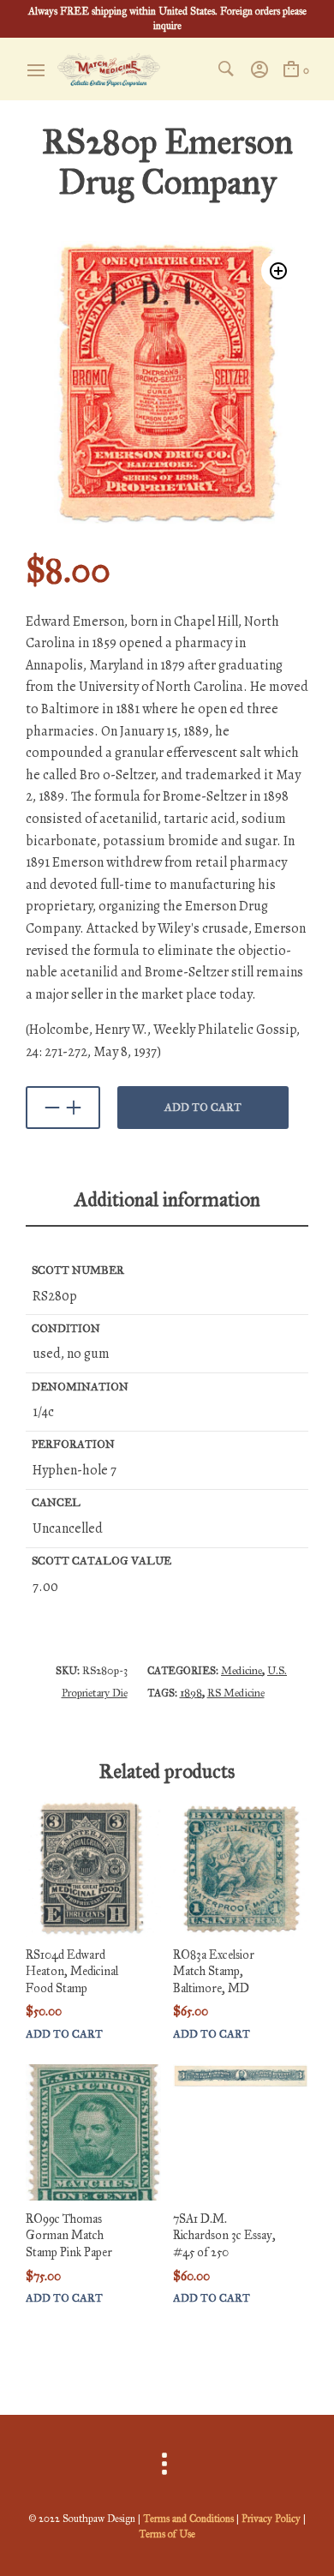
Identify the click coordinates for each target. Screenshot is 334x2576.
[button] (278, 271)
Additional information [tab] (167, 1199)
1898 (191, 1693)
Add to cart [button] (64, 2035)
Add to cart (203, 1108)
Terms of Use (167, 2534)
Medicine (242, 1671)
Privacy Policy (271, 2519)
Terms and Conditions (188, 2519)
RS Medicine (236, 1693)
